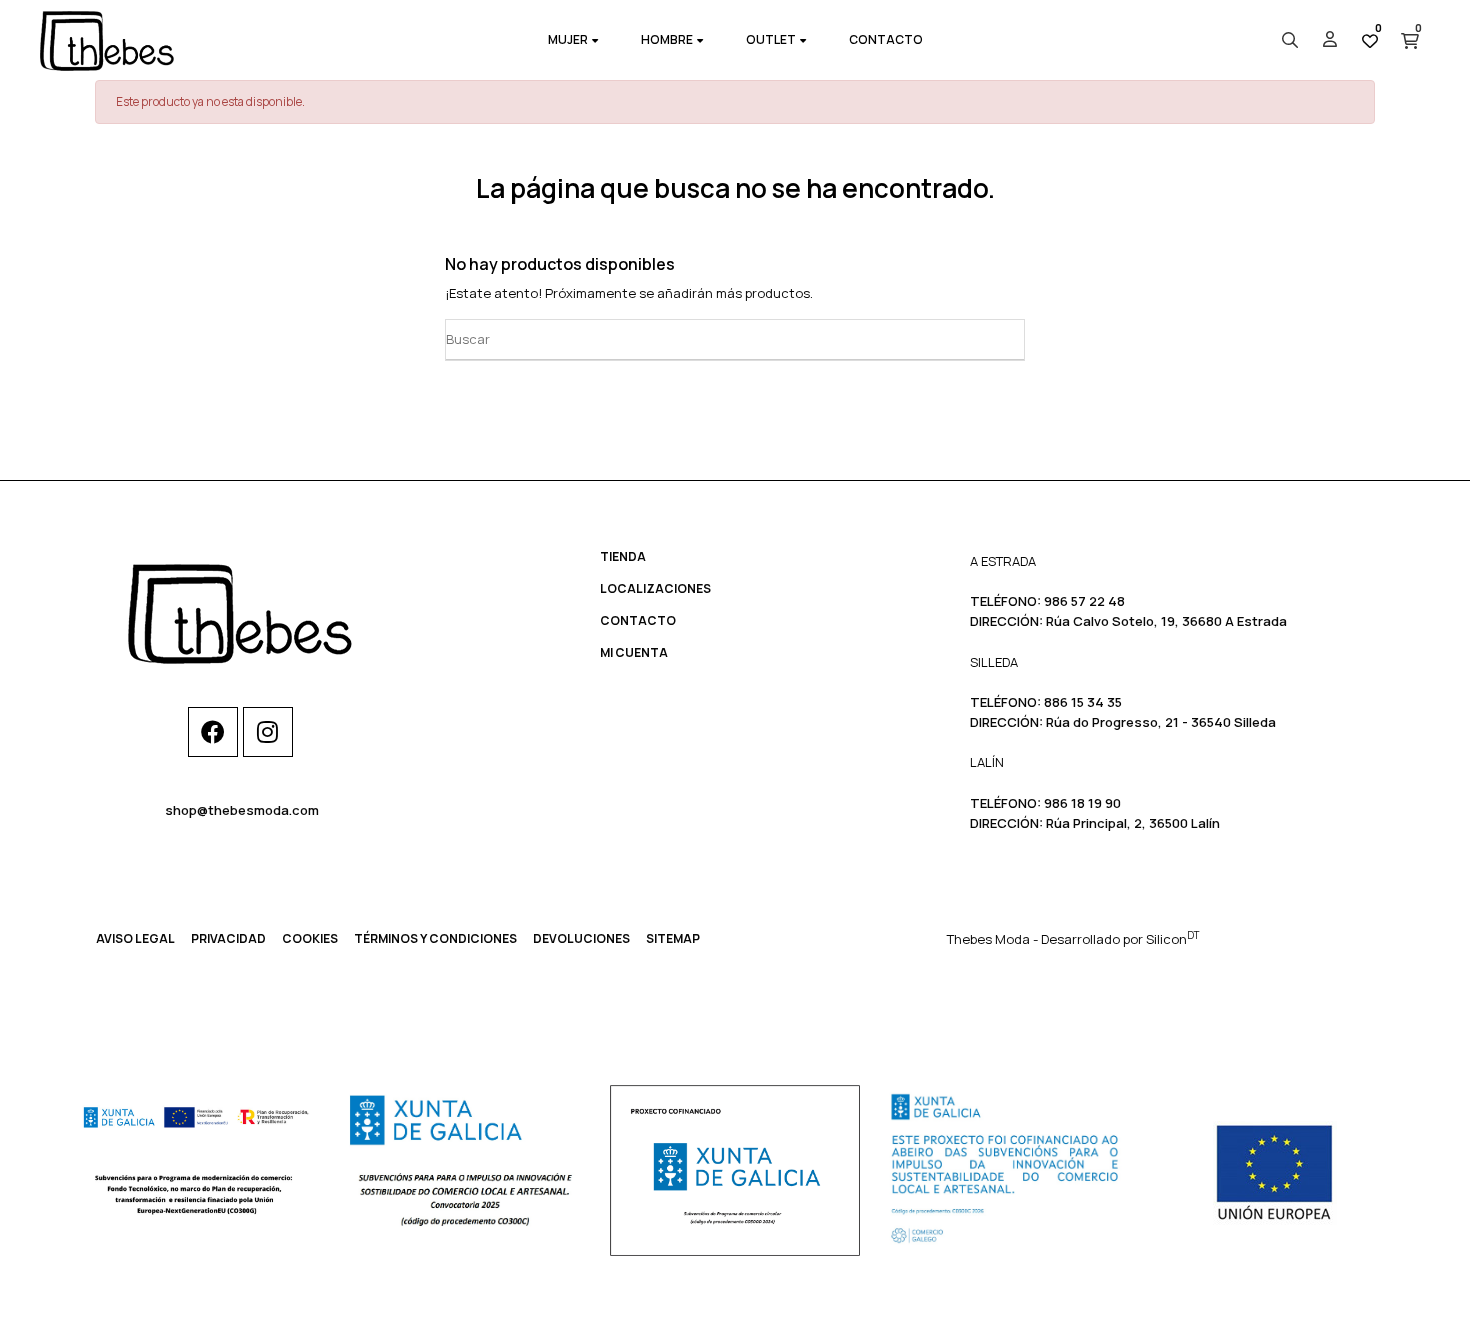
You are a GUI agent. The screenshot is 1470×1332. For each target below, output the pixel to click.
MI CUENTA (634, 652)
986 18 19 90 (1082, 803)
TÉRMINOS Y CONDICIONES (435, 938)
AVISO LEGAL (135, 938)
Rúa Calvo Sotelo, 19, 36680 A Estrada (1166, 621)
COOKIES (310, 938)
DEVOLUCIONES (581, 938)
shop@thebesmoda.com (242, 810)
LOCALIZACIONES (655, 588)
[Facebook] (213, 732)
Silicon (1172, 939)
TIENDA (623, 556)
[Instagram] (268, 732)
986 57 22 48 (1084, 601)
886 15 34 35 (1083, 702)
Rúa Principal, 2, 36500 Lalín (1133, 823)
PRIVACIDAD (228, 938)
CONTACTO (638, 620)
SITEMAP (673, 938)
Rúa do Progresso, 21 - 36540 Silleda (1161, 722)
